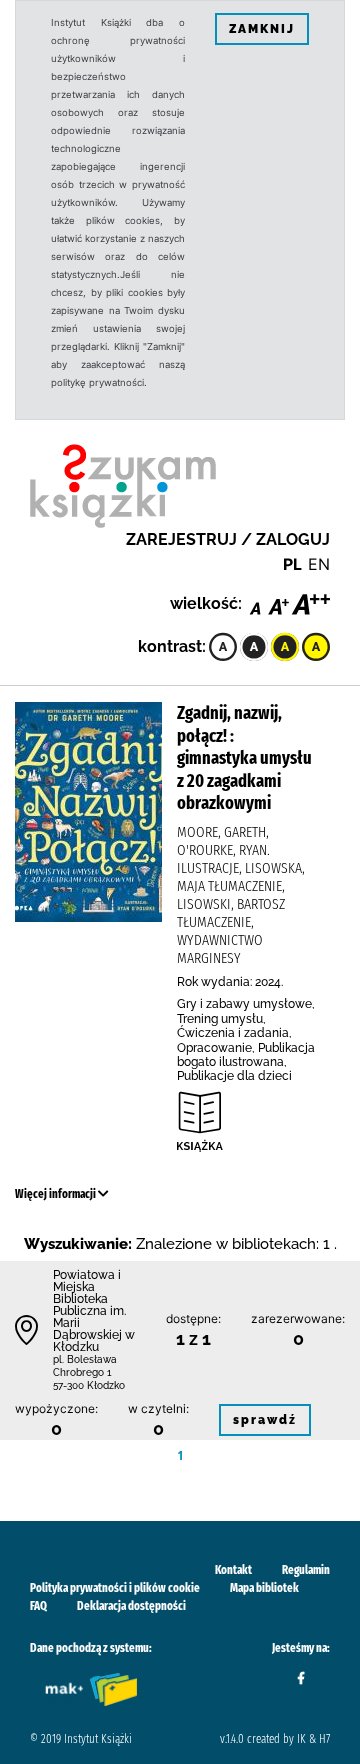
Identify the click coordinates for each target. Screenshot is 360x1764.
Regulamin (306, 1570)
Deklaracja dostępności (131, 1606)
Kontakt (233, 1570)
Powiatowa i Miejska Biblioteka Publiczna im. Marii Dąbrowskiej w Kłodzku (94, 1311)
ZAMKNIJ (262, 29)
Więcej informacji (56, 1194)
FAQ (38, 1606)
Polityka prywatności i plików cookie (115, 1588)
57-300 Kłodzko (89, 1385)
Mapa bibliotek (264, 1588)
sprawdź (265, 1420)
